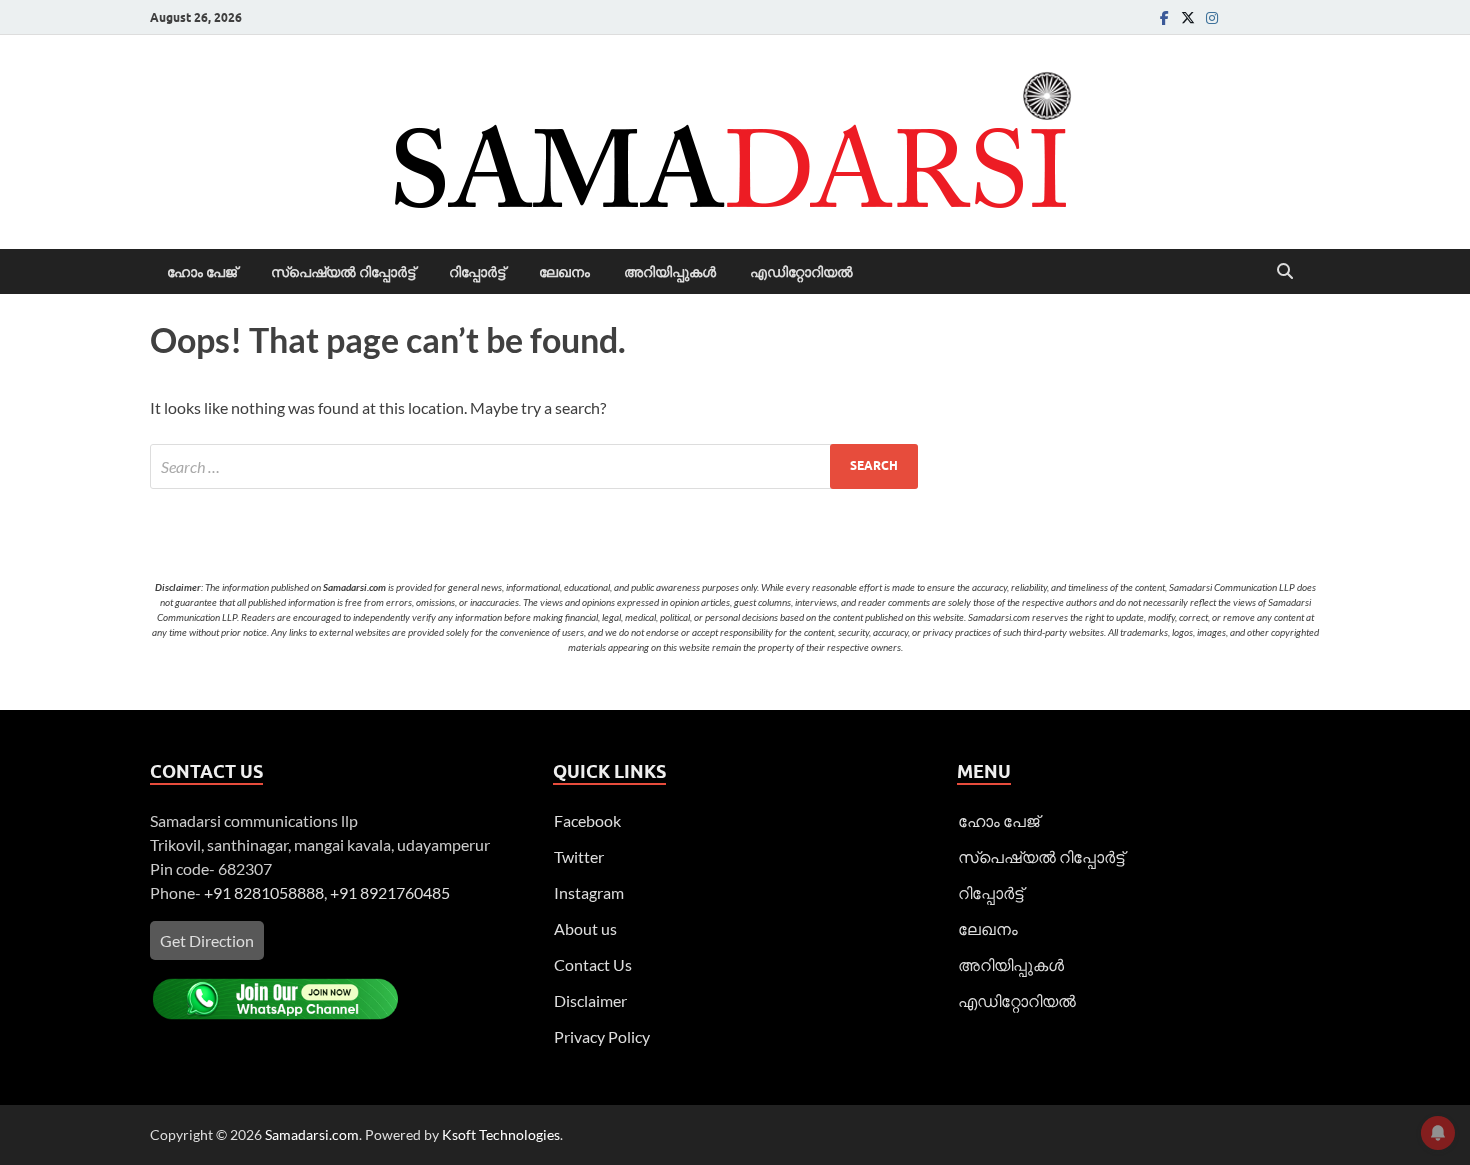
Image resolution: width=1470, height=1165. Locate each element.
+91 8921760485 (390, 892)
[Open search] (1285, 272)
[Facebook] (1164, 17)
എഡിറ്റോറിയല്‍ (801, 272)
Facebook (587, 820)
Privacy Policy (602, 1036)
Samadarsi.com (312, 1134)
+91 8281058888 (264, 892)
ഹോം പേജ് (202, 272)
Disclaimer (590, 1000)
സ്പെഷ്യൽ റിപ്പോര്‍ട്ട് (343, 272)
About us (585, 928)
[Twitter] (1188, 17)
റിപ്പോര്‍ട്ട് (477, 272)
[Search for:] (534, 466)
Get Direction (207, 940)
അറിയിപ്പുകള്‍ (670, 272)
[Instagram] (1212, 17)
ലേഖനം (564, 272)
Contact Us (593, 964)
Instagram (589, 892)
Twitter (579, 856)
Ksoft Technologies (501, 1134)
